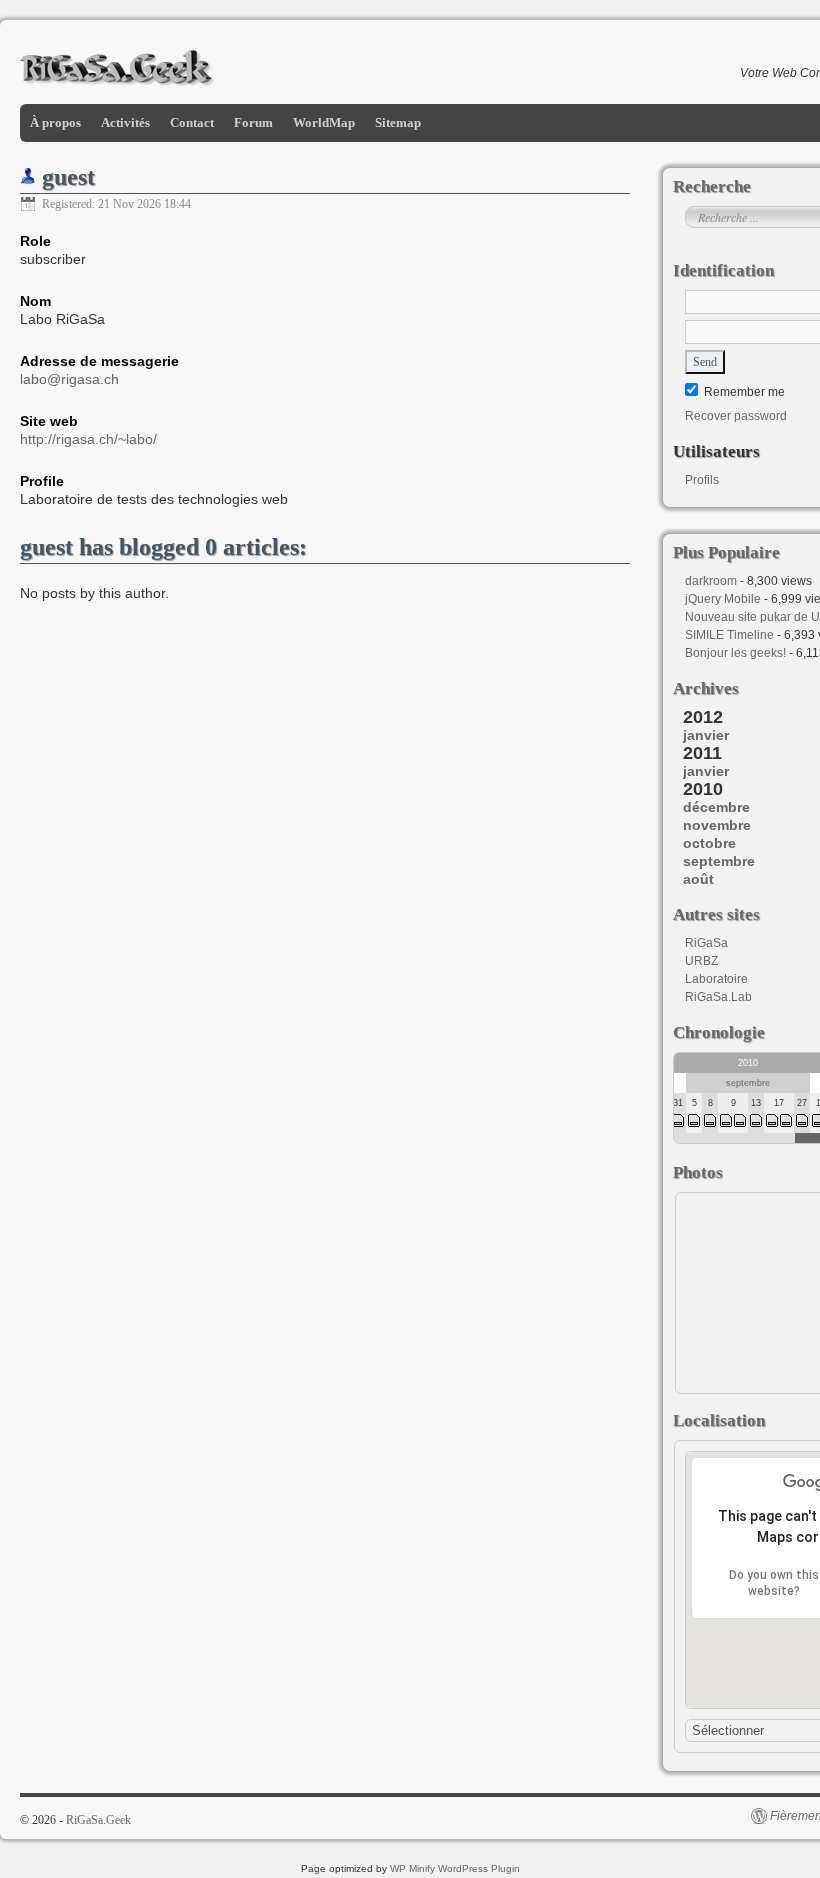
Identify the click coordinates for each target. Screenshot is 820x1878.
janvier (706, 735)
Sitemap (398, 122)
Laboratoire (716, 979)
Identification (723, 270)
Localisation (719, 1420)
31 (678, 1103)
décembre (716, 807)
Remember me (743, 392)
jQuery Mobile (723, 599)
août (698, 879)
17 (779, 1103)
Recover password (736, 416)
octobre (709, 843)
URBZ (701, 961)
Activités (125, 122)
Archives (706, 688)
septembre (719, 861)
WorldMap (324, 122)
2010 (748, 1063)
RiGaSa (706, 943)
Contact (192, 122)
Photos (698, 1172)
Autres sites (716, 914)
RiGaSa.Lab (718, 997)
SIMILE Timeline (729, 635)
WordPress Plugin (479, 1868)
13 (756, 1103)
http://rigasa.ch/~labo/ (88, 439)
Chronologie (719, 1032)
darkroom (711, 581)
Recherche (712, 186)
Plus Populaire (726, 552)
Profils (702, 480)
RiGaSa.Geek (98, 1820)
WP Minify (412, 1868)
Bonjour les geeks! (735, 653)
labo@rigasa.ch (69, 379)
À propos (55, 122)
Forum (253, 122)
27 (802, 1103)
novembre (717, 825)
